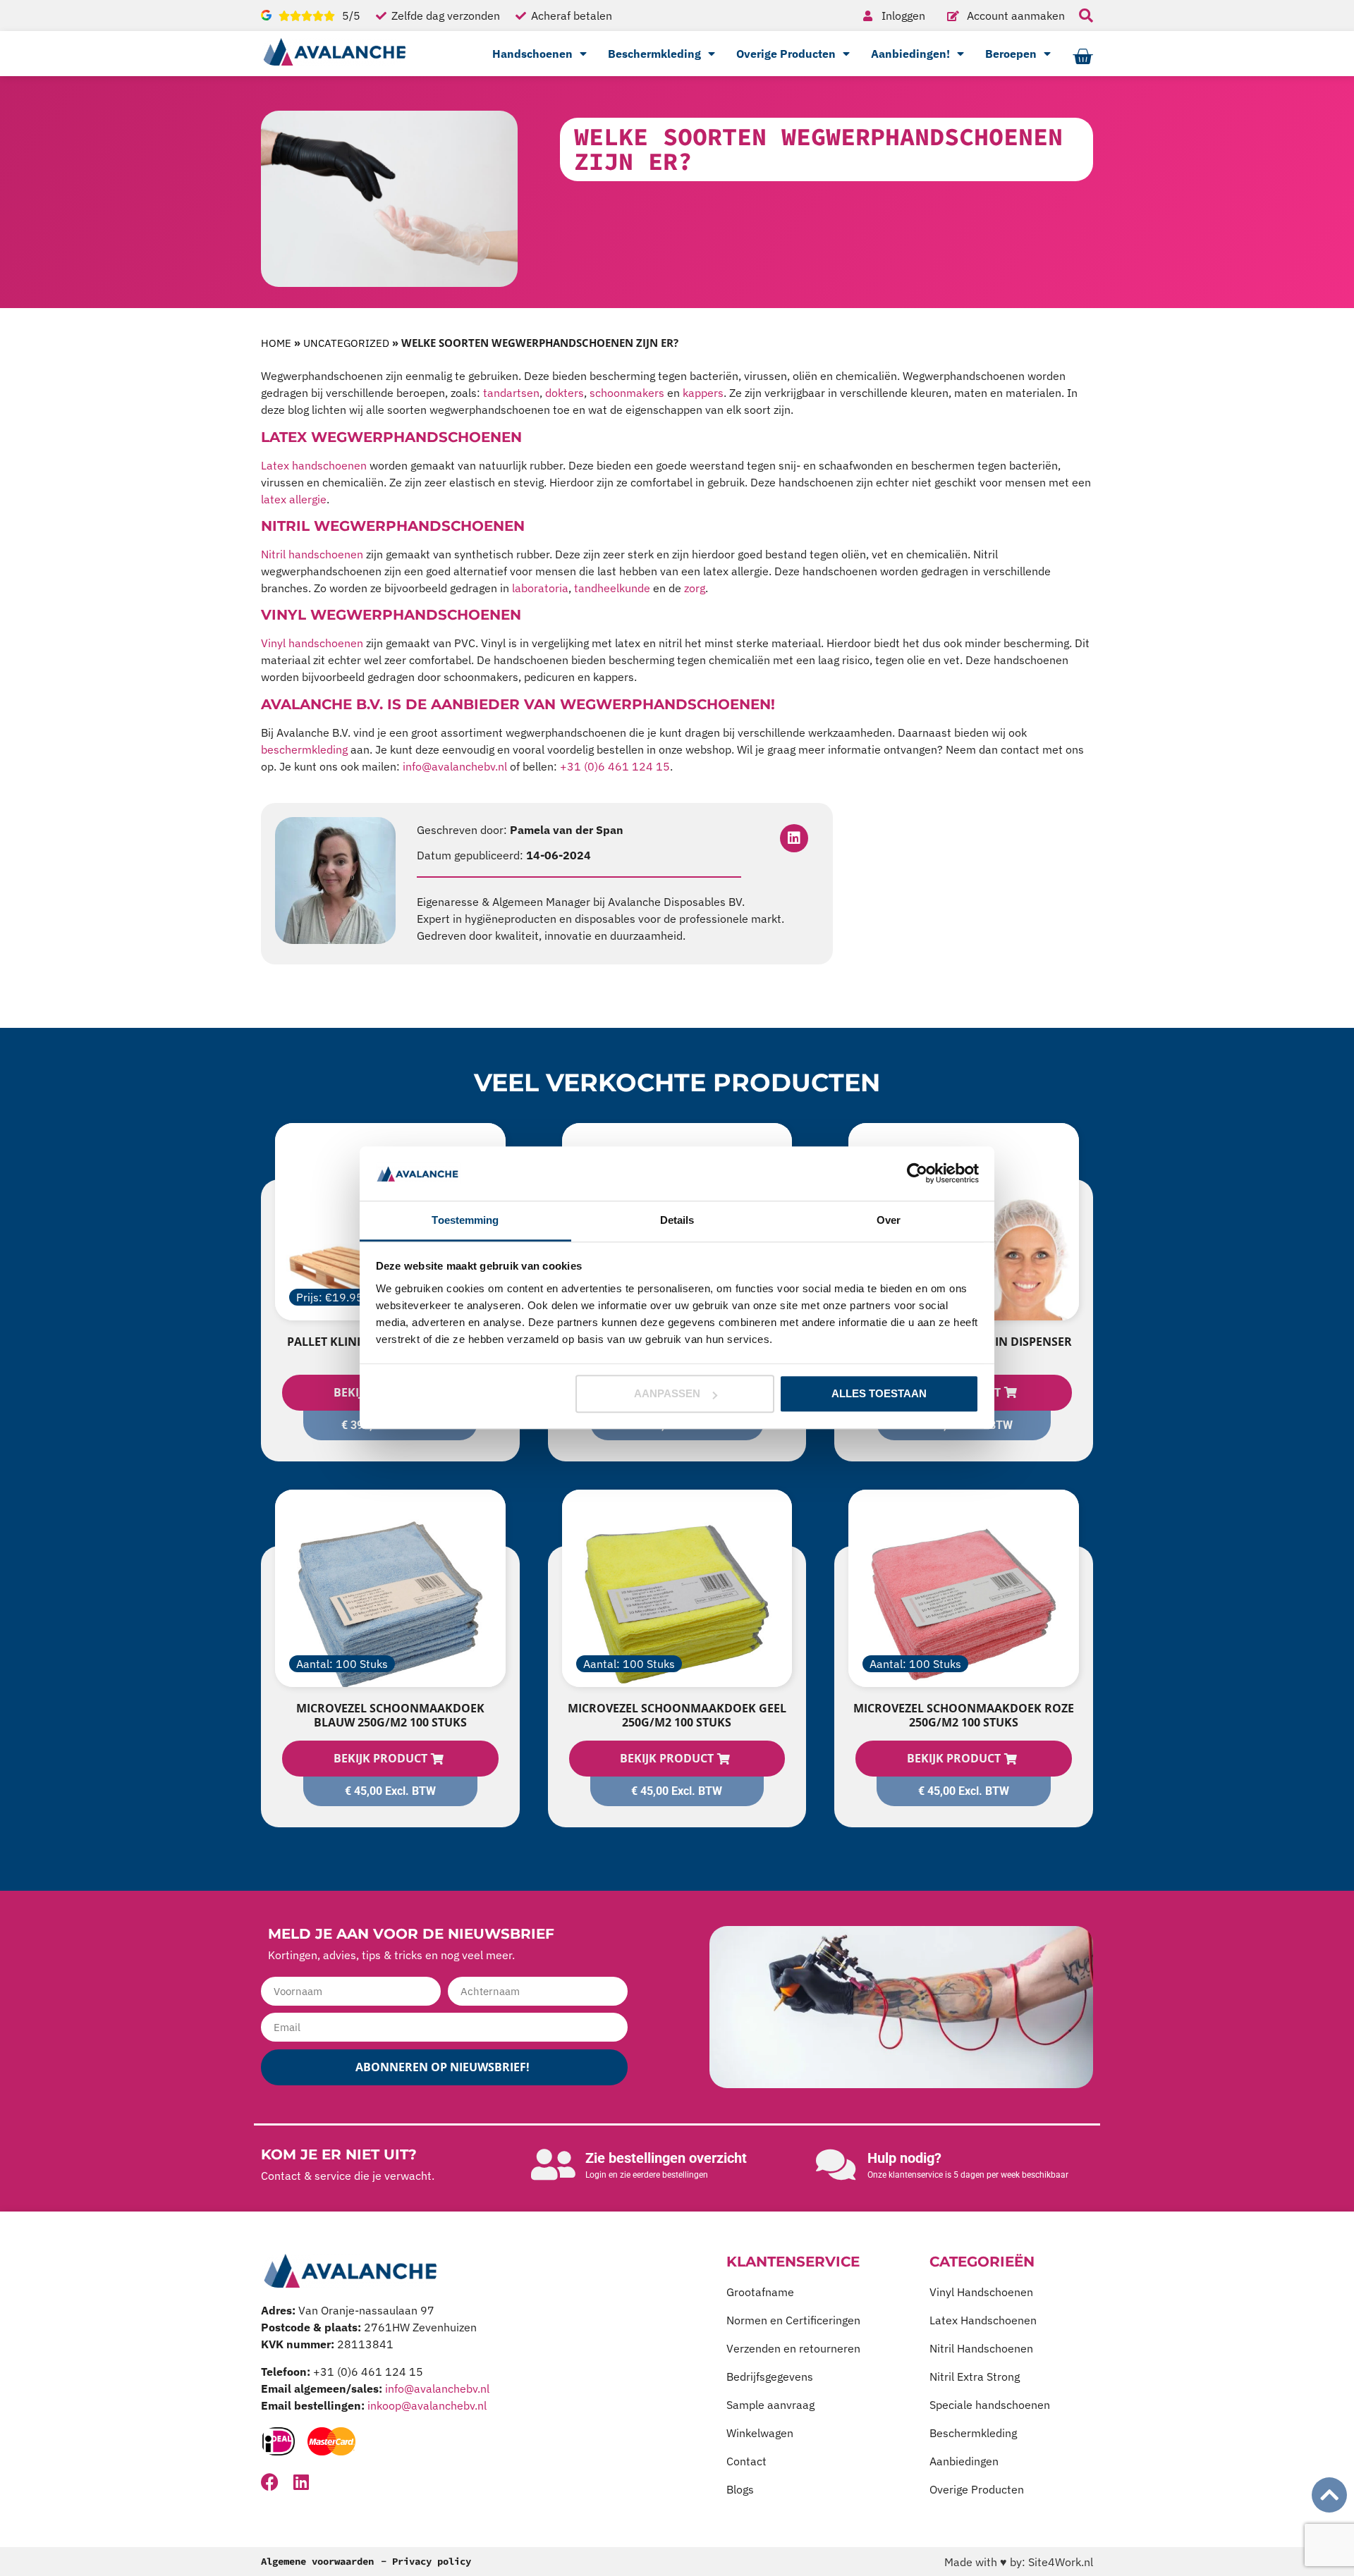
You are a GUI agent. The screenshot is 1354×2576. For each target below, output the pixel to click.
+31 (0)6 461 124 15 (615, 766)
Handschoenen (532, 54)
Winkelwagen (760, 2433)
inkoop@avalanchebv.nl (427, 2405)
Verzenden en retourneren (793, 2348)
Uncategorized (346, 343)
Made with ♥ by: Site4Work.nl (1019, 2562)
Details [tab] (677, 1220)
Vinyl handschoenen (312, 643)
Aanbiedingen (964, 2461)
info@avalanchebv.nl (453, 766)
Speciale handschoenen (990, 2405)
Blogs (740, 2489)
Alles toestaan (879, 1394)
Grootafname (760, 2292)
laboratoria (540, 588)
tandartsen (511, 393)
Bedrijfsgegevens (770, 2376)
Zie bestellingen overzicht (666, 2158)
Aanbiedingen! (910, 54)
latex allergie (294, 499)
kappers (703, 393)
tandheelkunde (614, 588)
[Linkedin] (794, 838)
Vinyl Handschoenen (981, 2292)
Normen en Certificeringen (793, 2320)
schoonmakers (627, 393)
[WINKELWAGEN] (1082, 57)
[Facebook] (270, 2482)
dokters (565, 393)
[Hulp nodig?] (836, 2164)
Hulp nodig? (904, 2158)
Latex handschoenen (314, 465)
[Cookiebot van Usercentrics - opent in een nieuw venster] (917, 1174)
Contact (746, 2461)
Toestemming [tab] (465, 1220)
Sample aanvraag (770, 2405)
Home (276, 343)
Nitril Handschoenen (981, 2348)
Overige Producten (786, 54)
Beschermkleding (654, 54)
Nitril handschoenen (312, 554)
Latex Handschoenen (983, 2320)
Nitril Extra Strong (975, 2376)
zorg (695, 588)
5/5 (351, 16)
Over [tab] (889, 1220)
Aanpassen (667, 1394)
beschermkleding (304, 749)
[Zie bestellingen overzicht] (554, 2164)
